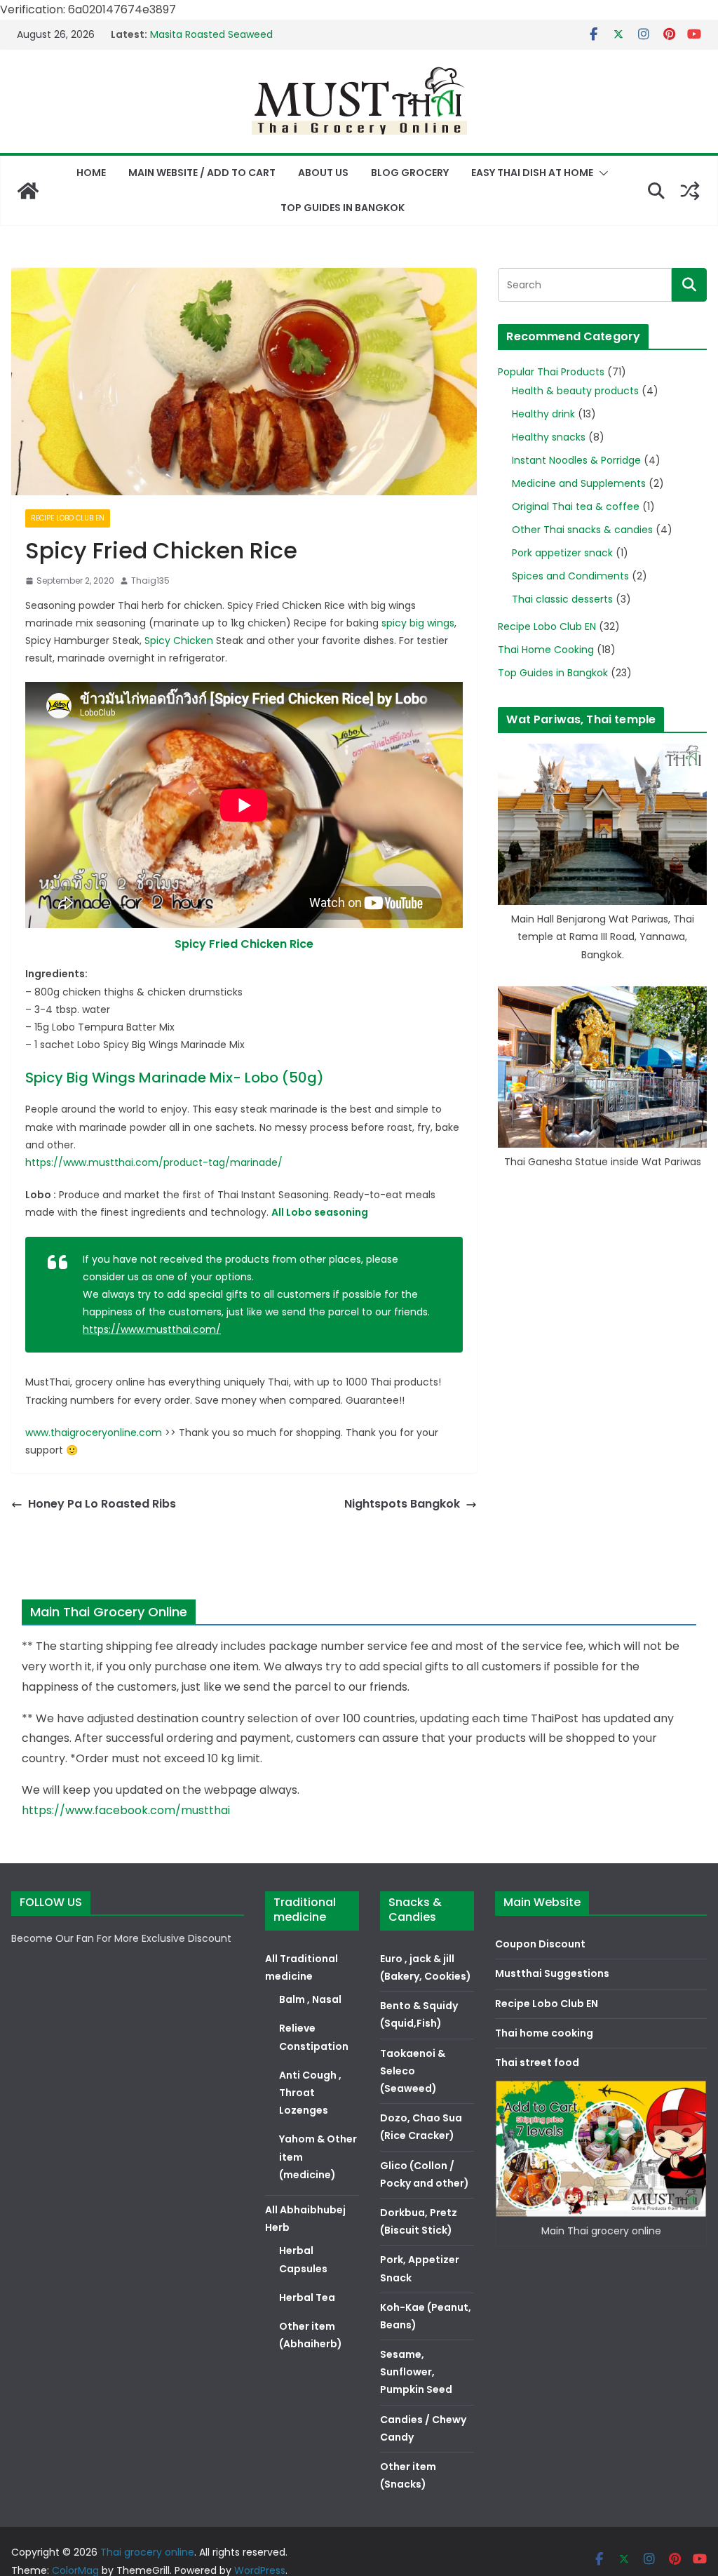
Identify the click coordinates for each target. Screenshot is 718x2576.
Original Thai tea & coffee (576, 507)
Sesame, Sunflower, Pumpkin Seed (416, 2372)
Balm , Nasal (310, 1999)
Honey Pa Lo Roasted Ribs (102, 1504)
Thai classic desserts (562, 599)
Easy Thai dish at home (532, 173)
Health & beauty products (575, 391)
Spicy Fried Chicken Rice (244, 944)
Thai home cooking (544, 2033)
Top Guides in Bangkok (343, 208)
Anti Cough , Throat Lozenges (310, 2093)
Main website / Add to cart (202, 173)
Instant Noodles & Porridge (576, 460)
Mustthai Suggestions (552, 1973)
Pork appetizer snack (562, 553)
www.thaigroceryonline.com (94, 1433)
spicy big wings (418, 623)
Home (91, 173)
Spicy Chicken (179, 640)
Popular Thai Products (551, 372)
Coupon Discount (540, 1944)
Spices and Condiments (570, 576)
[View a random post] (690, 191)
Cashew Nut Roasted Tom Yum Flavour (246, 32)
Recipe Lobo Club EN (68, 518)
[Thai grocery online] (28, 191)
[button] (601, 173)
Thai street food (537, 2062)
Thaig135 (150, 581)
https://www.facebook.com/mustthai (126, 1810)
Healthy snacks (549, 437)
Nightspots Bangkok (402, 1504)
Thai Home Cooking (546, 650)
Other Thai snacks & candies (582, 530)
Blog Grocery (410, 173)
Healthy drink (543, 414)
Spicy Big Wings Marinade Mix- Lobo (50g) (175, 1078)
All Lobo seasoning (320, 1212)
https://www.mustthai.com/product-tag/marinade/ (154, 1162)
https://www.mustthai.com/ (152, 1329)
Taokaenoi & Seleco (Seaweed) (413, 2071)
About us (323, 173)
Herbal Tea (307, 2297)
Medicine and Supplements (579, 483)
